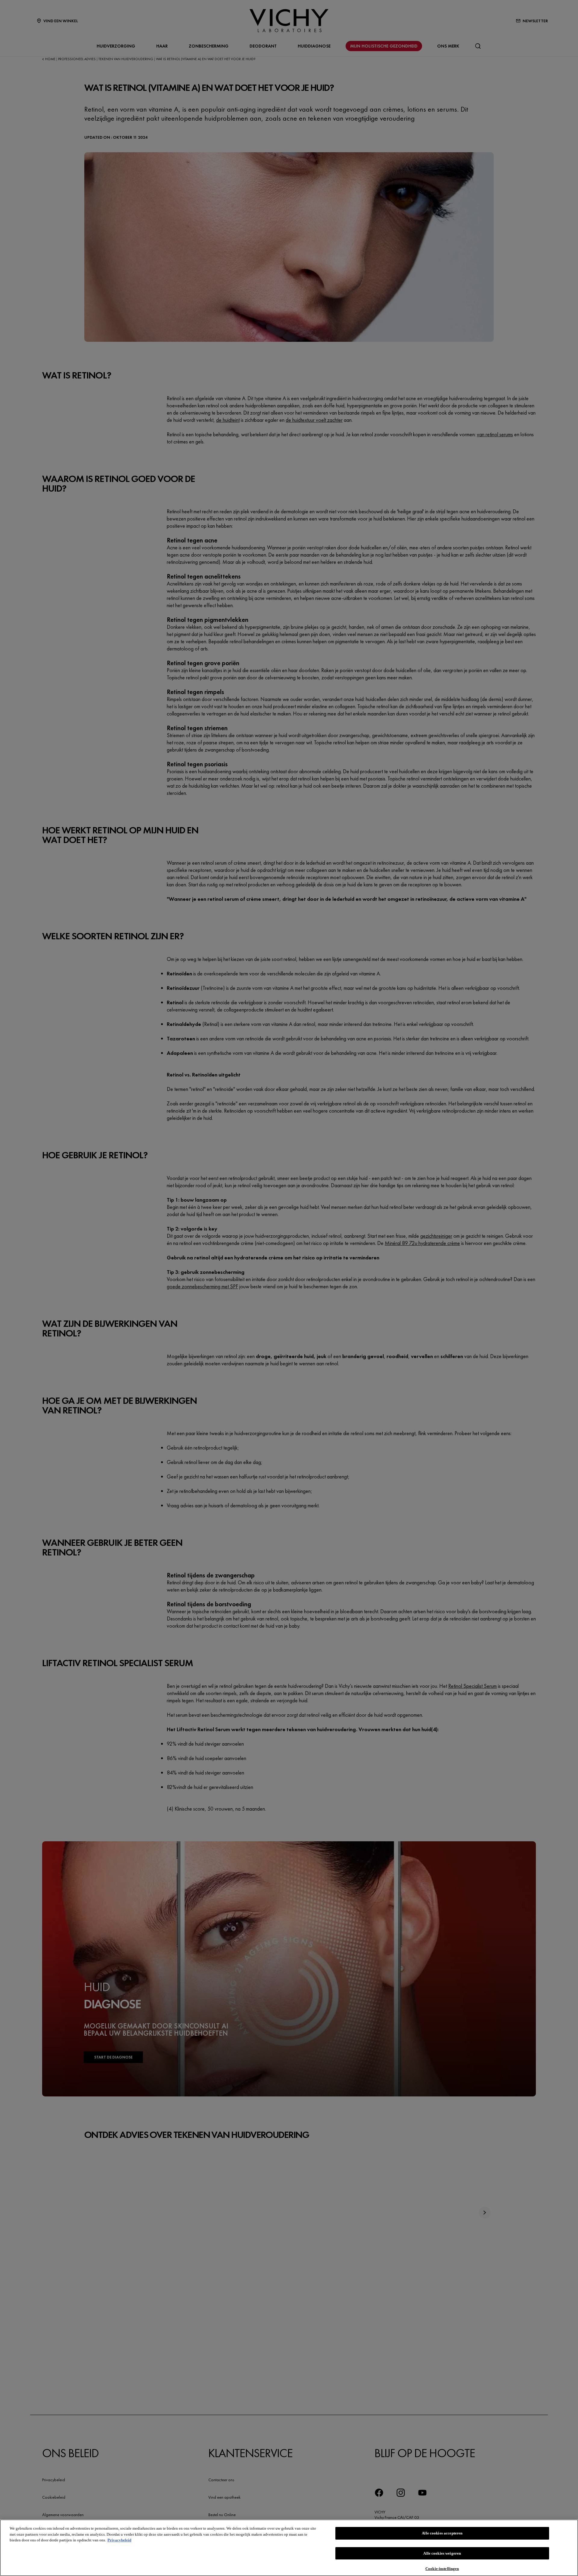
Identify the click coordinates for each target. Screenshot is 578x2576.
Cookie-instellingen (442, 2568)
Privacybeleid (119, 2540)
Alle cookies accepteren (442, 2533)
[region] (289, 2548)
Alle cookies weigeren (442, 2553)
